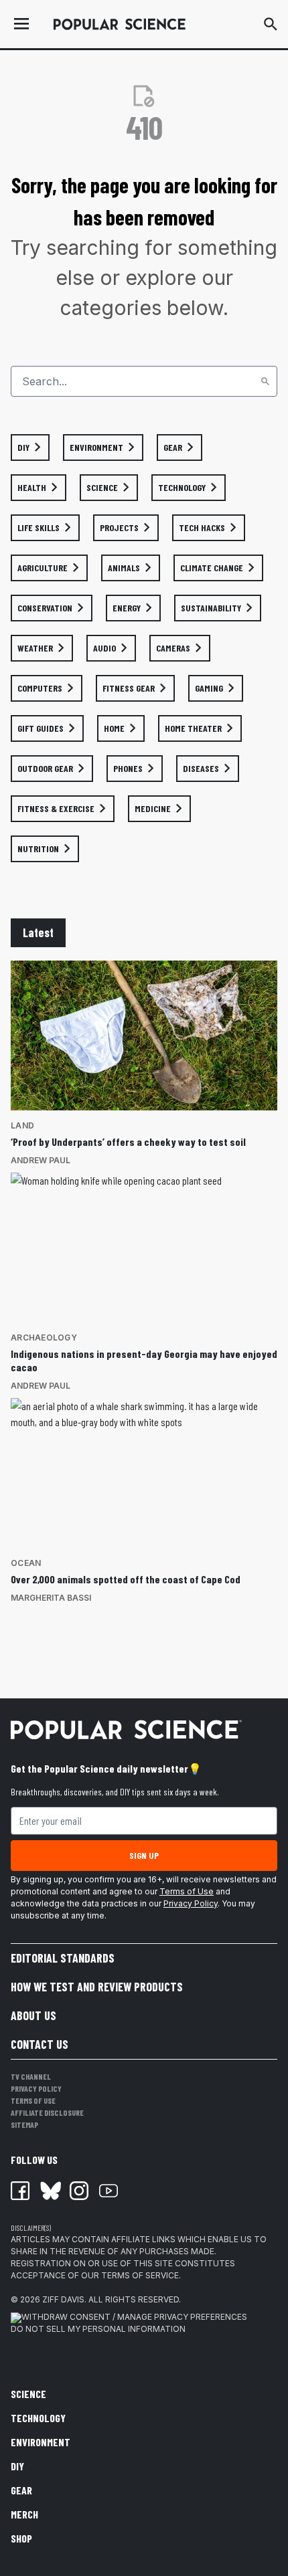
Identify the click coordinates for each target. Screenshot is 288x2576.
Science (28, 2394)
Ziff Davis (63, 2299)
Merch (24, 2514)
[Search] (265, 381)
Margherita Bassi (51, 1598)
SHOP (21, 2538)
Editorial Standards (63, 1958)
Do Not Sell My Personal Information (98, 2329)
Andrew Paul (41, 1160)
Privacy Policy (191, 1903)
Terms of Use (187, 1891)
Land (22, 1125)
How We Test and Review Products (97, 1987)
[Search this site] (271, 24)
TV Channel (31, 2076)
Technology (38, 2418)
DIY (17, 2466)
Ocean (26, 1563)
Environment (41, 2442)
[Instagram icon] (79, 2191)
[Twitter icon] (50, 2191)
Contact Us (40, 2044)
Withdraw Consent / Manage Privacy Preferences (134, 2317)
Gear (21, 2490)
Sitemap (24, 2124)
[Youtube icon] (109, 2191)
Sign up (144, 1855)
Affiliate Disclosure (47, 2112)
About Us (33, 2015)
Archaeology (44, 1337)
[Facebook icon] (20, 2191)
